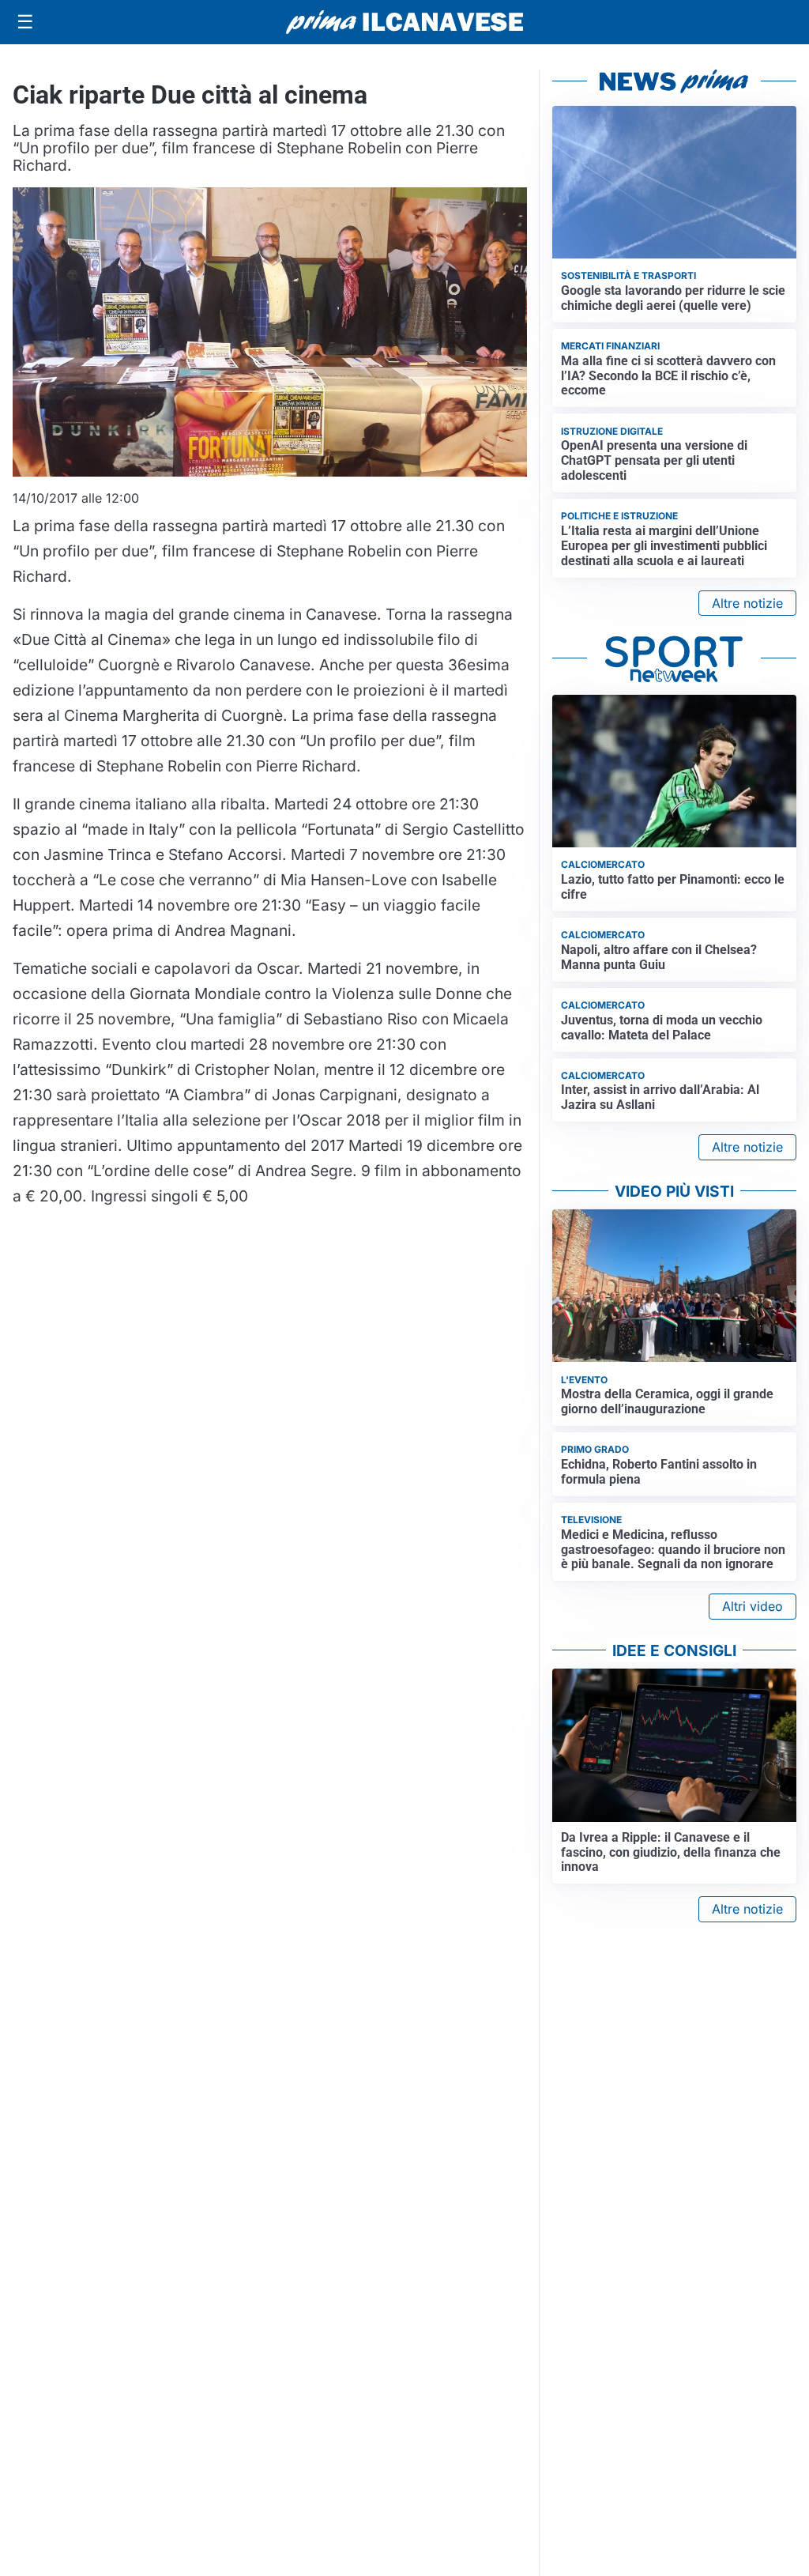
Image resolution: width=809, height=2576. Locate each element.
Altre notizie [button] (747, 603)
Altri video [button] (753, 1606)
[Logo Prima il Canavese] (404, 23)
